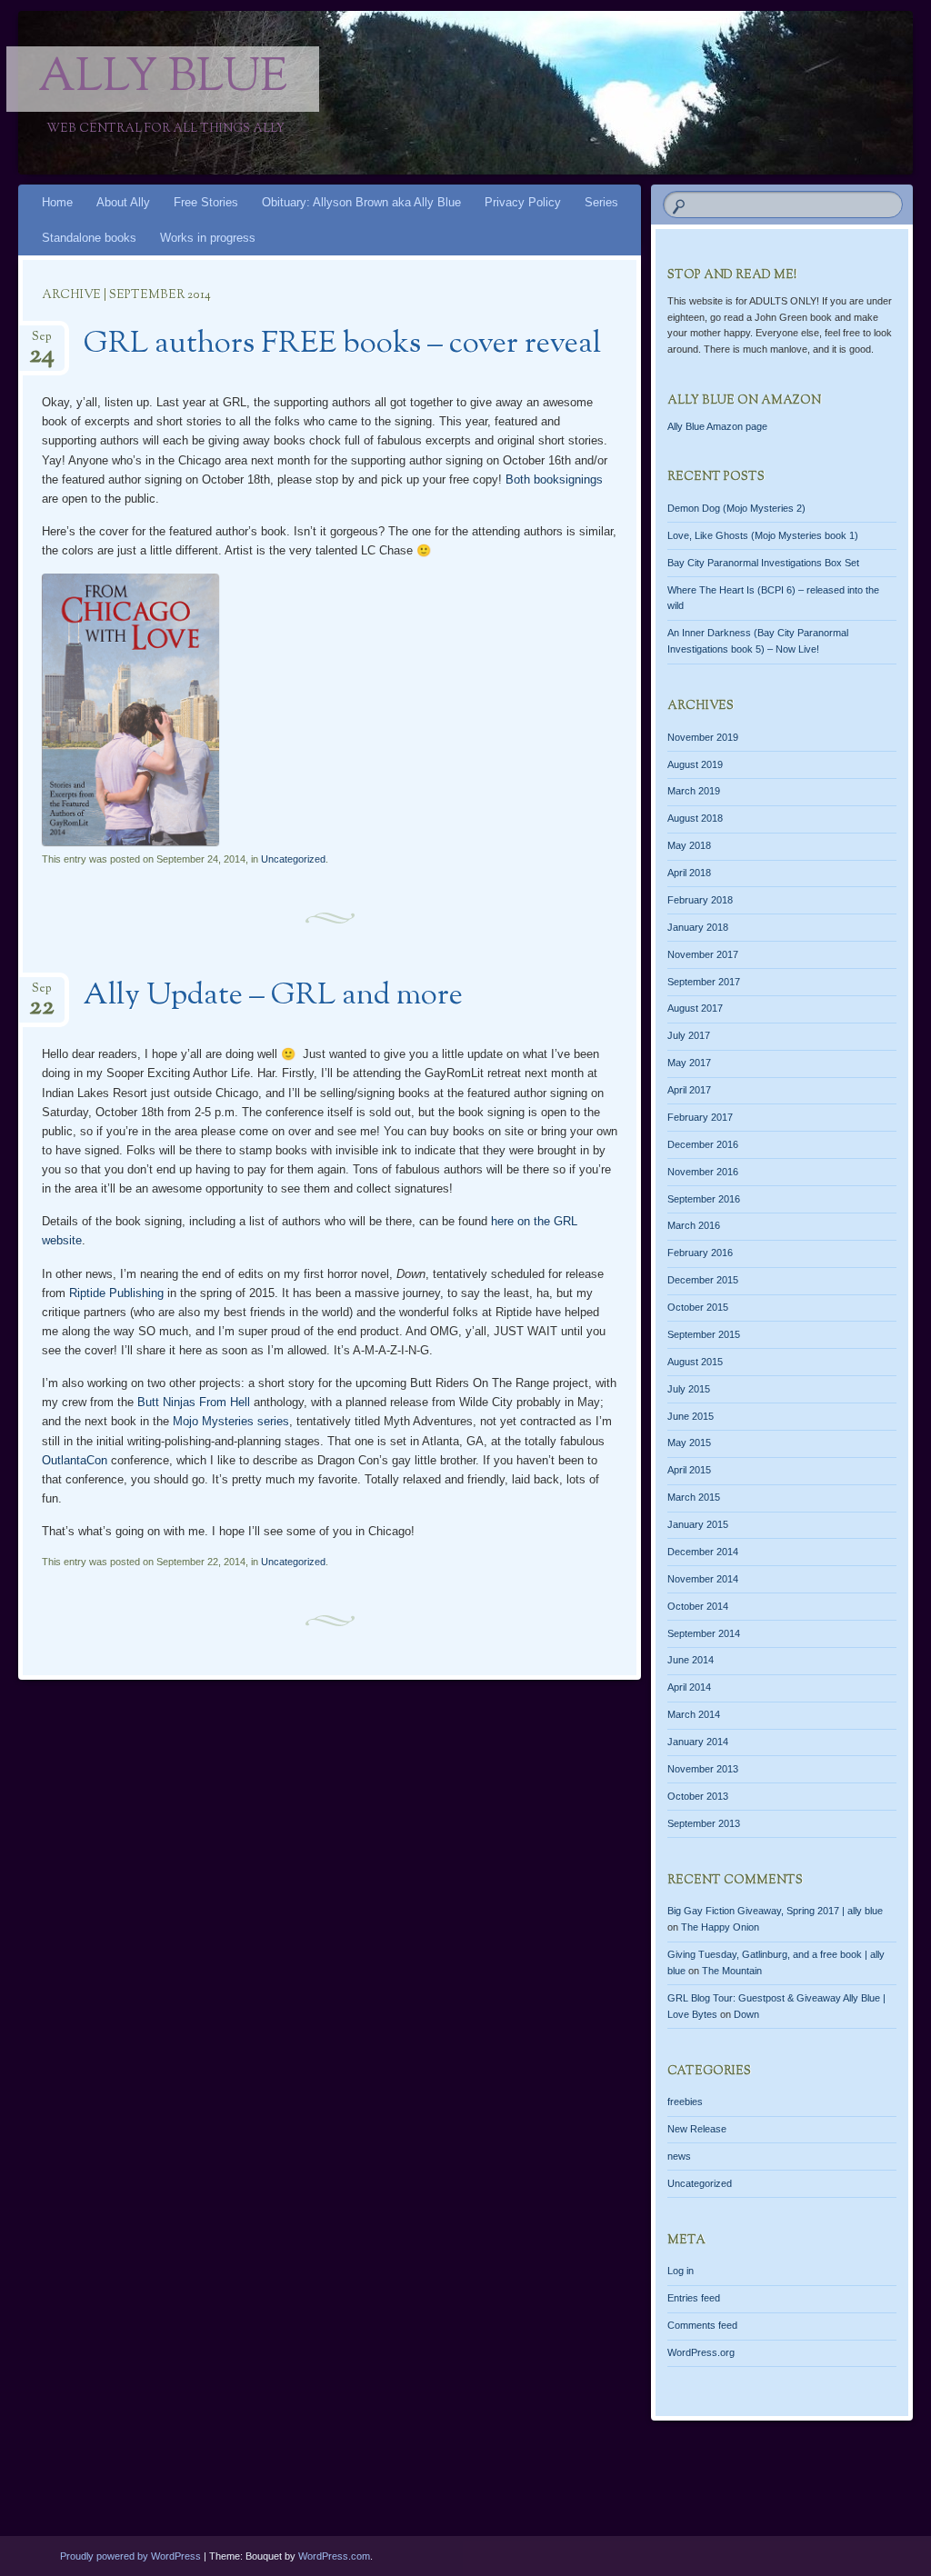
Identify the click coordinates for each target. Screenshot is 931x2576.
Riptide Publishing (116, 1293)
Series (601, 202)
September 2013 (704, 1823)
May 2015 (689, 1443)
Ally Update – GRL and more (273, 996)
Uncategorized (293, 859)
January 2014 (698, 1742)
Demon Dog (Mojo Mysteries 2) (736, 508)
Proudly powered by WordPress (130, 2556)
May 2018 (689, 845)
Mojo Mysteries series (231, 1421)
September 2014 (704, 1633)
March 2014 (694, 1714)
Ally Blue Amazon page (717, 426)
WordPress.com (334, 2556)
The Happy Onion (720, 1927)
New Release (697, 2129)
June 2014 (691, 1660)
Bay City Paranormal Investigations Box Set (763, 563)
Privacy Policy (523, 202)
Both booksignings (554, 479)
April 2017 (689, 1090)
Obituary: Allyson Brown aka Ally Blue (361, 202)
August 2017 (695, 1008)
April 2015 (689, 1470)
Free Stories (206, 202)
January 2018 (698, 927)
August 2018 (695, 818)
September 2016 (704, 1199)
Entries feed (694, 2298)
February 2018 (700, 900)
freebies (685, 2102)
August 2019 (695, 764)
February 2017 (700, 1117)
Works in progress (208, 238)
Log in (681, 2271)
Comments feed (702, 2325)
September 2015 (704, 1334)
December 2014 (703, 1552)
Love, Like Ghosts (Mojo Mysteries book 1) (763, 535)
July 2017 (689, 1035)
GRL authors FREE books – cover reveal (342, 344)
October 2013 (698, 1796)
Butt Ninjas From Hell (194, 1402)
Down (746, 2014)
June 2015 (691, 1416)
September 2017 (704, 982)
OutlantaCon (75, 1460)
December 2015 (703, 1280)
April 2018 (689, 873)
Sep (42, 342)
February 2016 (700, 1253)
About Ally (123, 202)
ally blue (163, 79)
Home (57, 202)
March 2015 (694, 1497)
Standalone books (89, 238)
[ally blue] (390, 93)
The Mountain (732, 1971)
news (679, 2156)
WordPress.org (701, 2352)
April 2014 (689, 1687)
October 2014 (698, 1606)
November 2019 (703, 737)
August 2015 (695, 1362)
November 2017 (703, 954)
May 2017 (689, 1063)
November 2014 (703, 1579)
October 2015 (698, 1307)
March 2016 (694, 1225)
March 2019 (694, 791)
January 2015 (698, 1524)
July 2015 (689, 1389)
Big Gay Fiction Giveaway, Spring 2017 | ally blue (775, 1911)
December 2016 (703, 1144)
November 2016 (703, 1172)
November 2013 (703, 1769)
